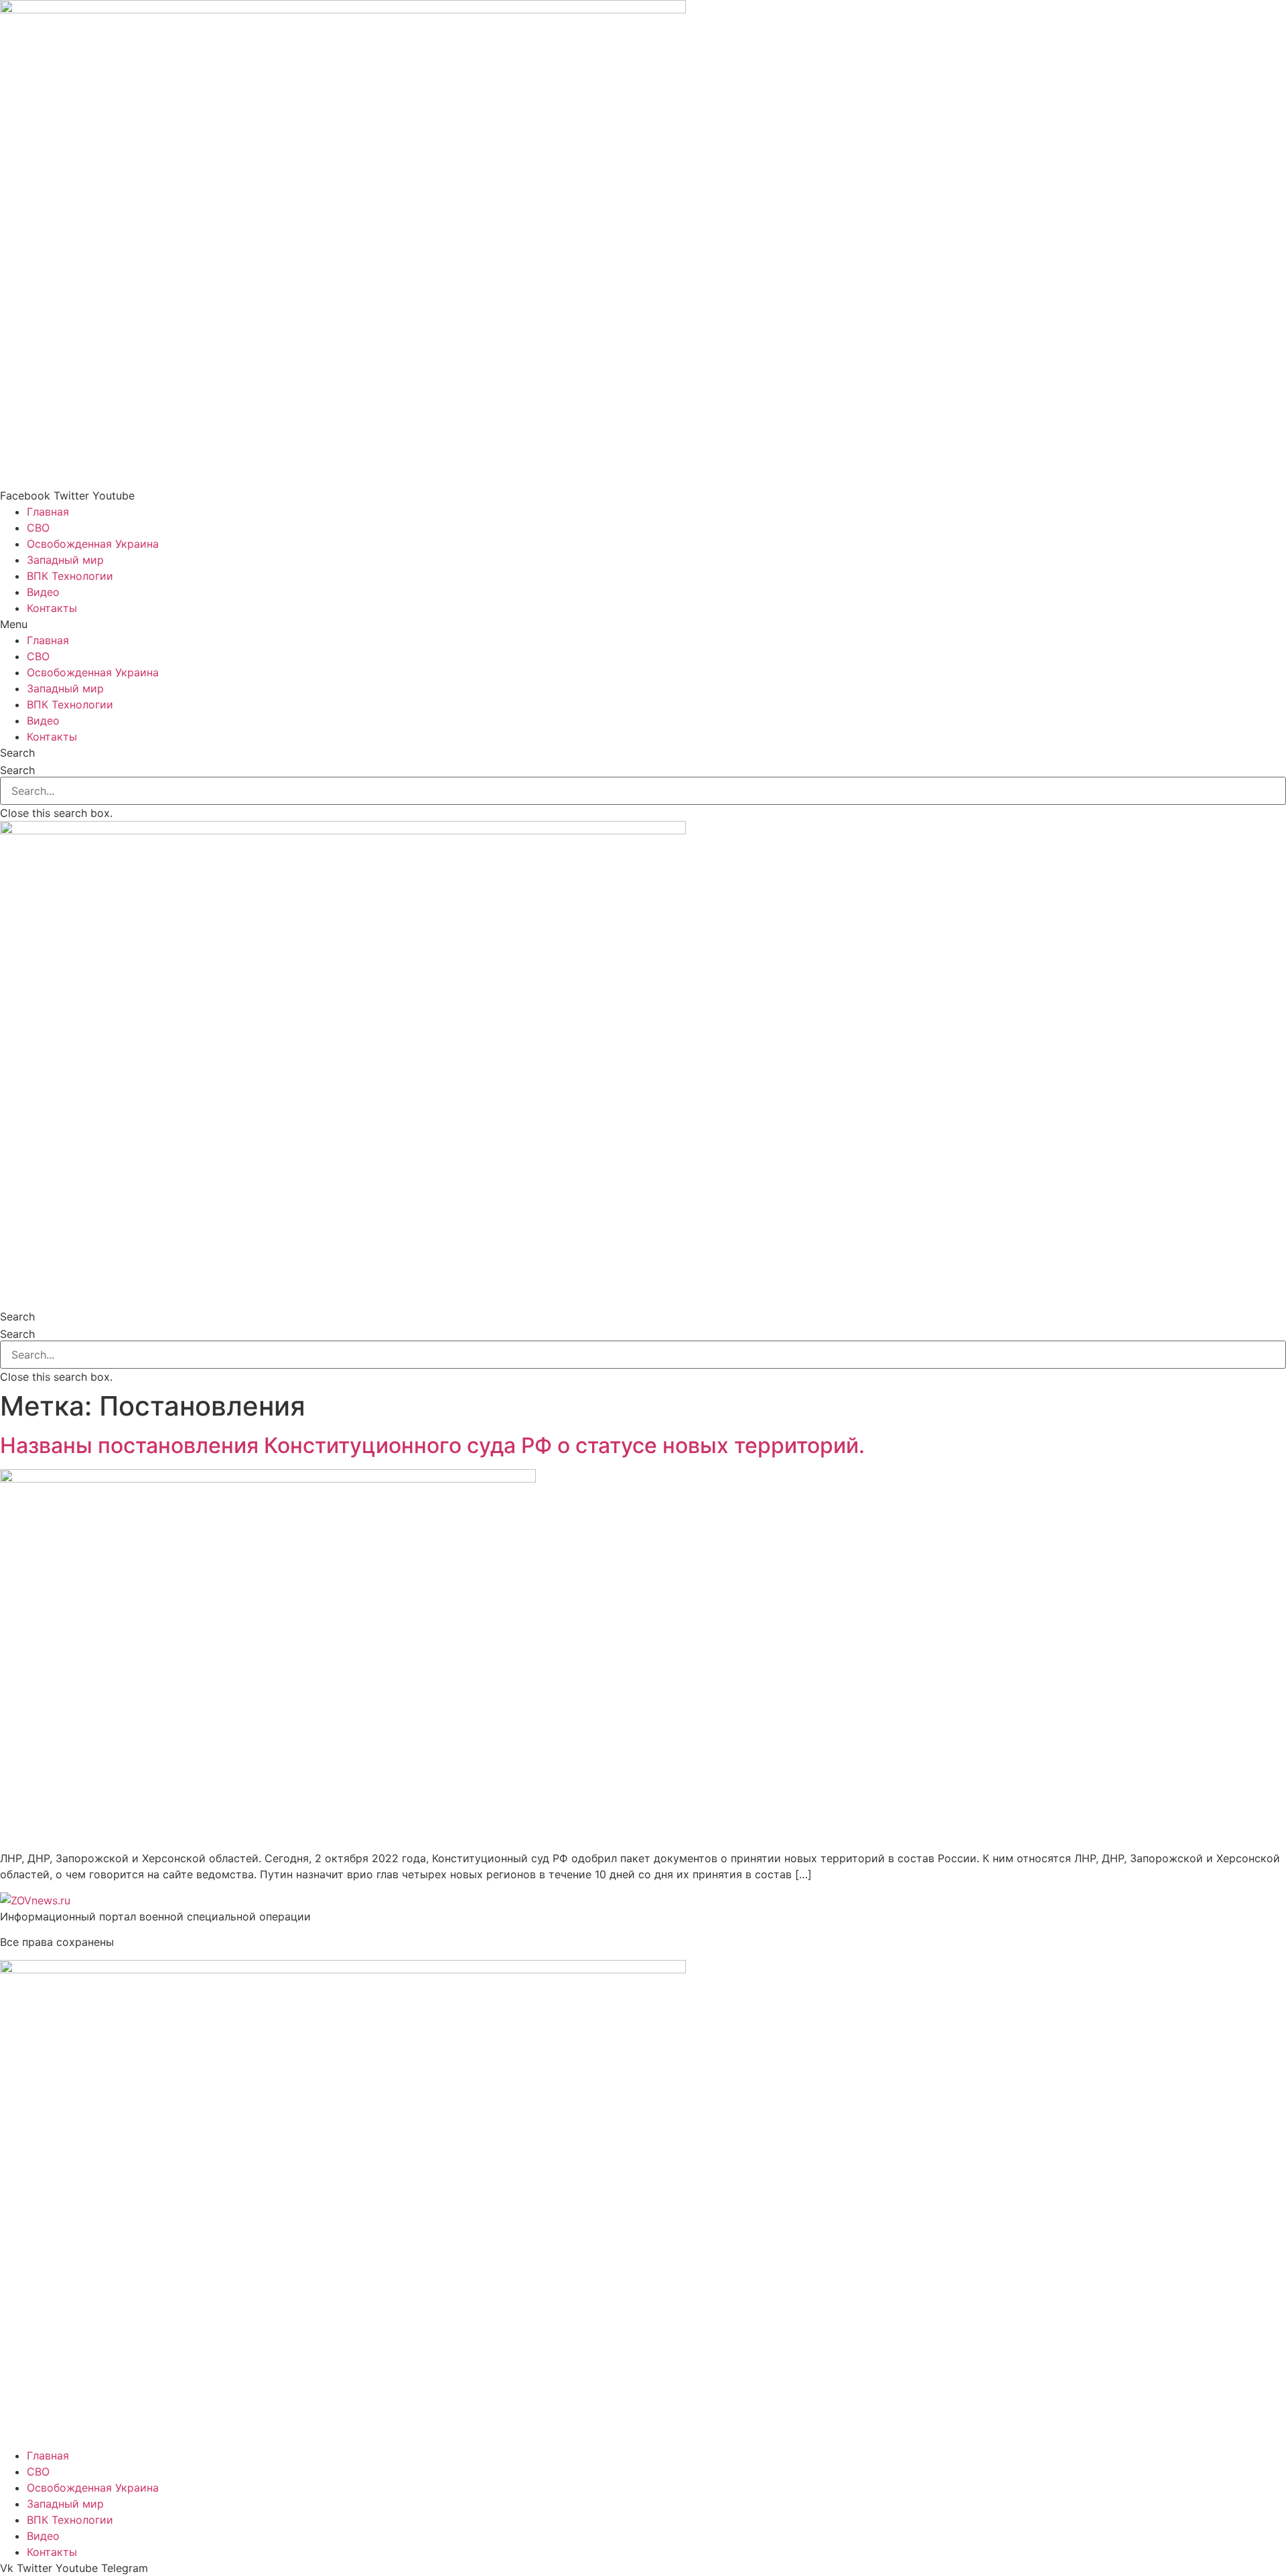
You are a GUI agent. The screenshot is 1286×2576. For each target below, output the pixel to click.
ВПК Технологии (70, 576)
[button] (643, 624)
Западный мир (65, 560)
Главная (48, 512)
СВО (38, 528)
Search (17, 770)
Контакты (52, 608)
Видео (43, 592)
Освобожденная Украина (93, 544)
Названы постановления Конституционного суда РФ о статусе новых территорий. (432, 1445)
